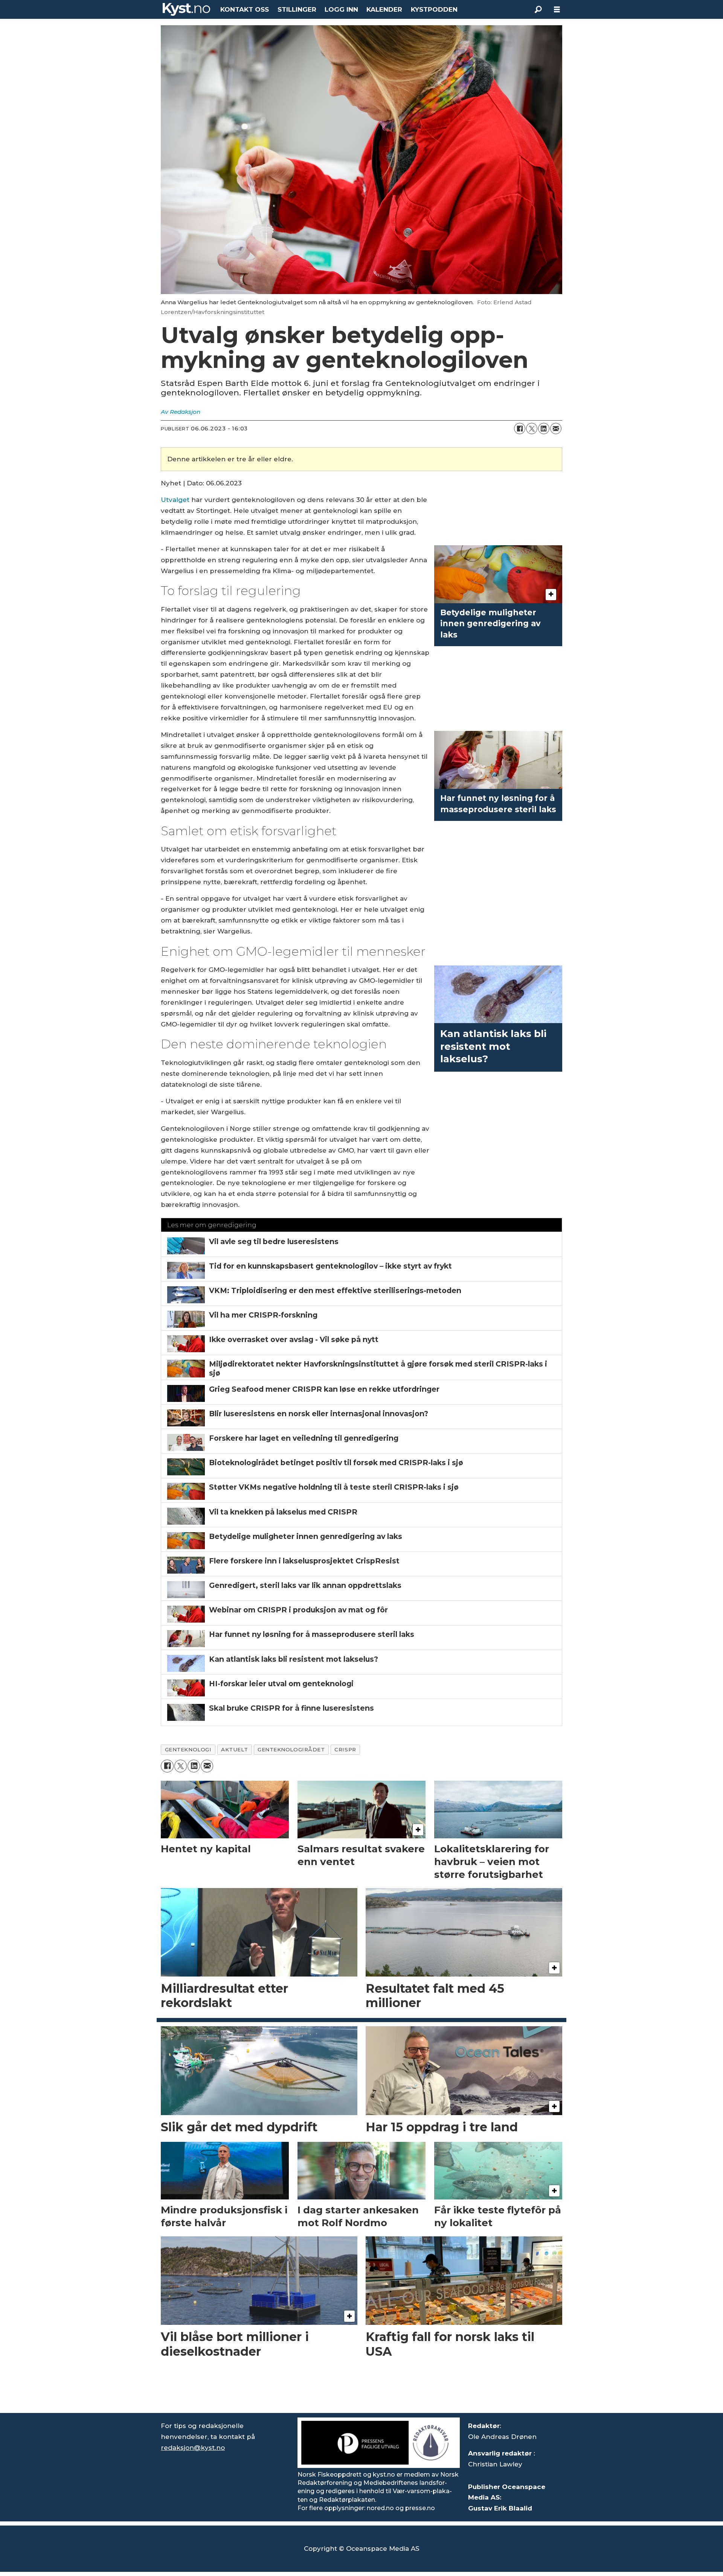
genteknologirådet (291, 1749)
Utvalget (175, 500)
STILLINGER (297, 9)
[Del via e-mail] (556, 429)
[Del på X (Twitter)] (532, 429)
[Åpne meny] (557, 10)
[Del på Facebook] (520, 429)
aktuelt (234, 1749)
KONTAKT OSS (245, 9)
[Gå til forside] (186, 9)
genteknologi (188, 1749)
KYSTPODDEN (434, 9)
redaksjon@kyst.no (193, 2448)
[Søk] (538, 9)
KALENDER (384, 9)
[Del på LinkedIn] (544, 429)
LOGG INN (341, 9)
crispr (345, 1749)
